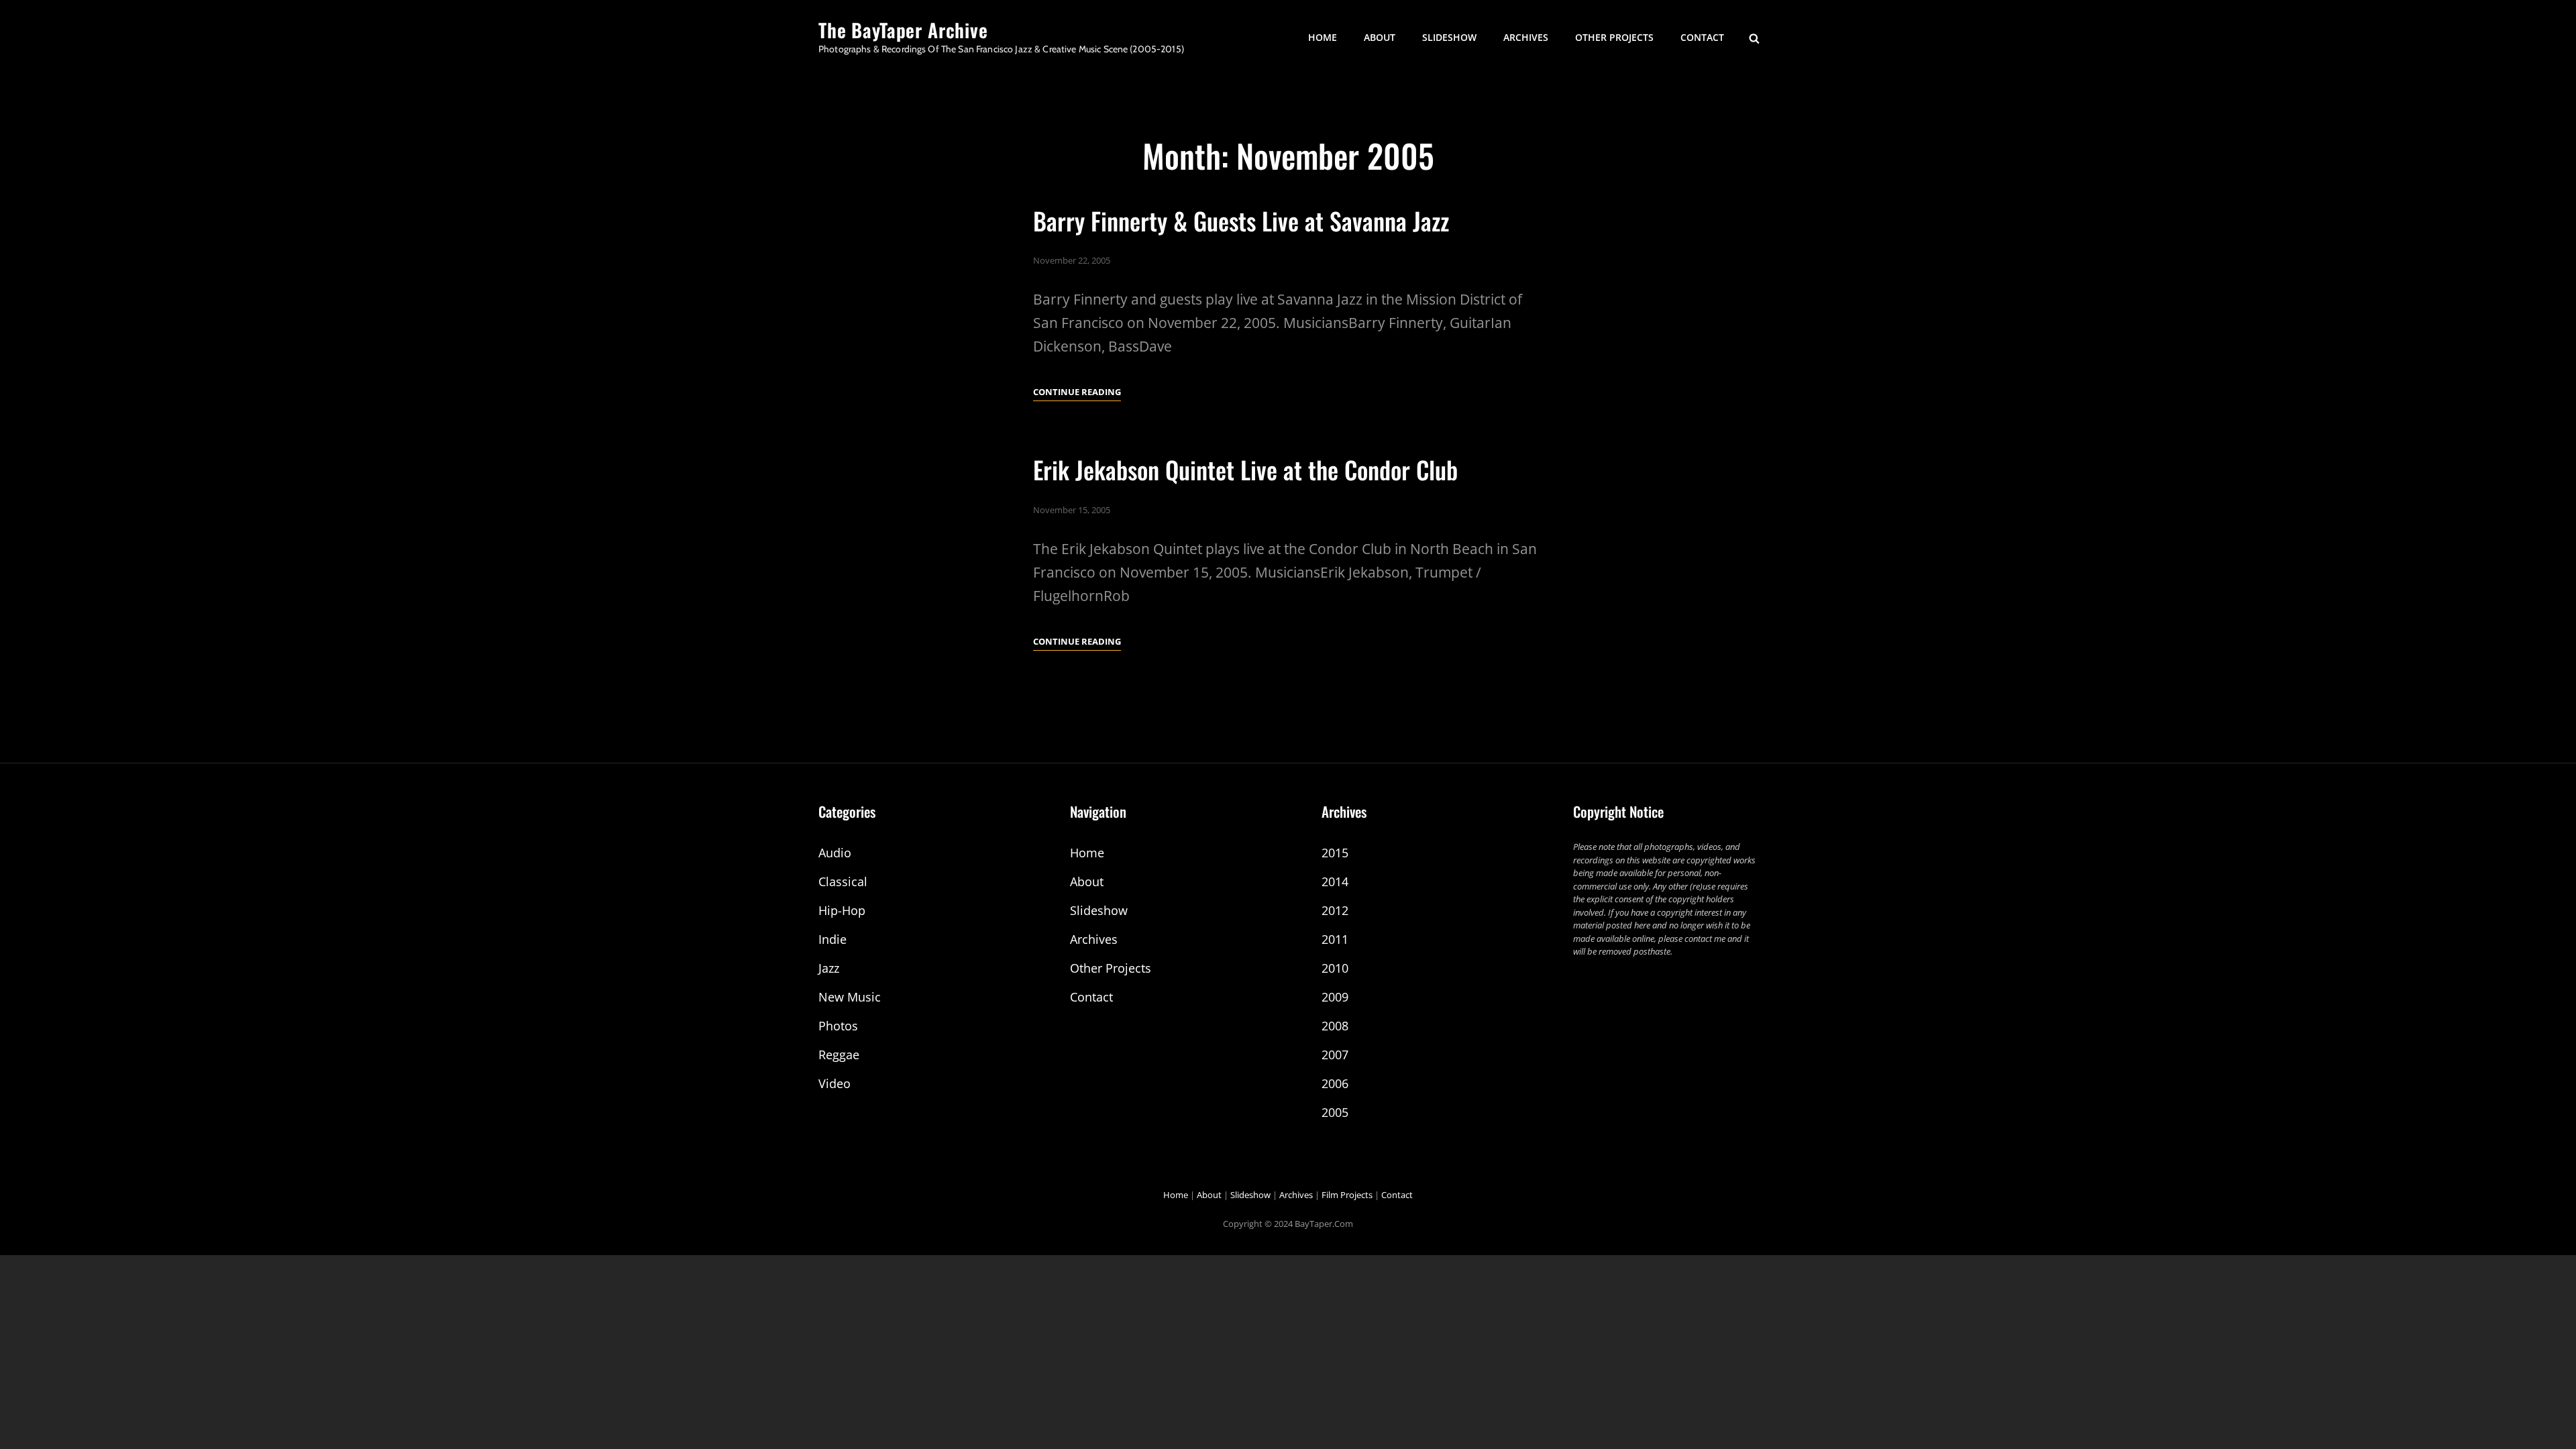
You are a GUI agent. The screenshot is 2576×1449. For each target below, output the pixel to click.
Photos (838, 1026)
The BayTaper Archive (903, 30)
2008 (1335, 1026)
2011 (1335, 939)
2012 (1335, 910)
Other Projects (1614, 37)
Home (1323, 37)
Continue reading (1077, 393)
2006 (1335, 1083)
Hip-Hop (842, 910)
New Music (850, 997)
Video (835, 1083)
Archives (1526, 37)
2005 (1335, 1112)
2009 (1335, 997)
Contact (1702, 37)
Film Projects (1347, 1195)
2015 (1335, 853)
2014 (1335, 881)
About (1380, 37)
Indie (833, 939)
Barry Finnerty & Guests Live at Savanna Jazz (1241, 220)
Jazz (829, 968)
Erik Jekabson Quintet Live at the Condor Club (1245, 469)
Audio (835, 853)
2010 (1335, 968)
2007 (1335, 1055)
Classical (843, 881)
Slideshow (1449, 37)
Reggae (839, 1055)
